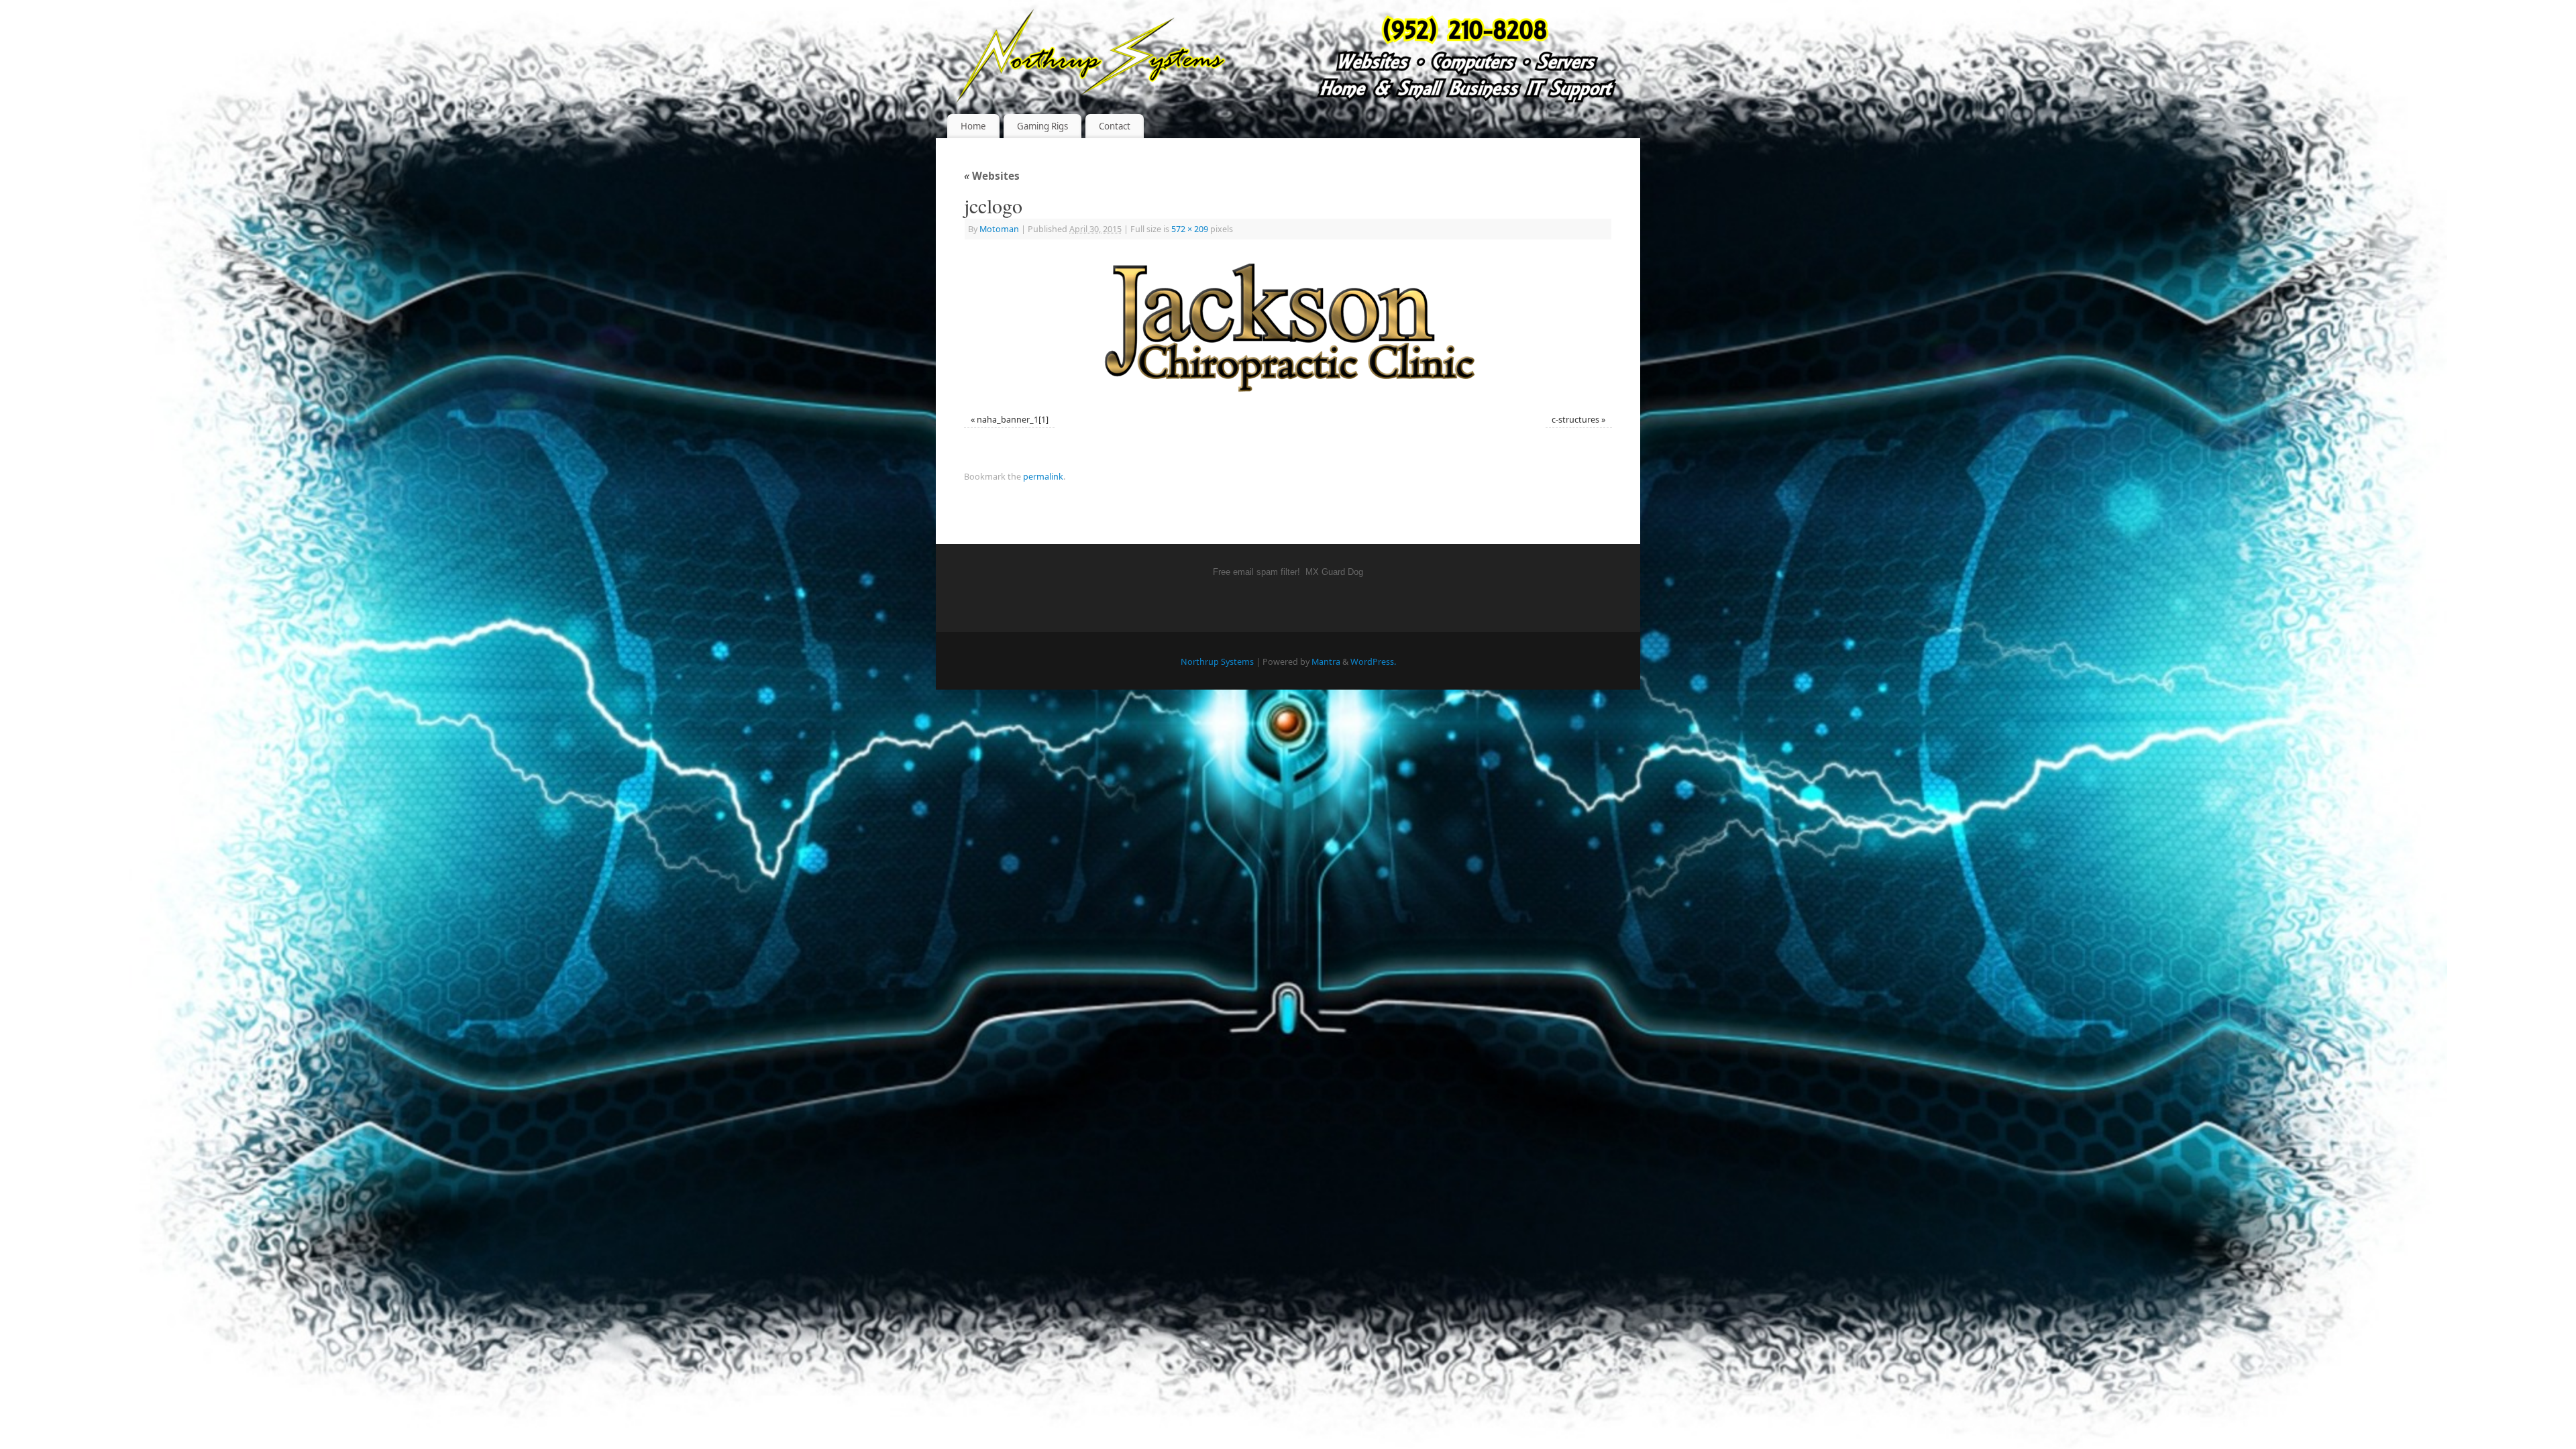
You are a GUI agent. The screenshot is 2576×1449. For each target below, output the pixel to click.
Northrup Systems (1217, 662)
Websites (992, 176)
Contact (1115, 126)
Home (973, 126)
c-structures (1575, 420)
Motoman (999, 229)
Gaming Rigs (1042, 126)
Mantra (1326, 662)
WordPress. (1373, 662)
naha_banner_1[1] (1013, 420)
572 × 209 (1190, 229)
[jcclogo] (1288, 328)
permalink (1043, 477)
